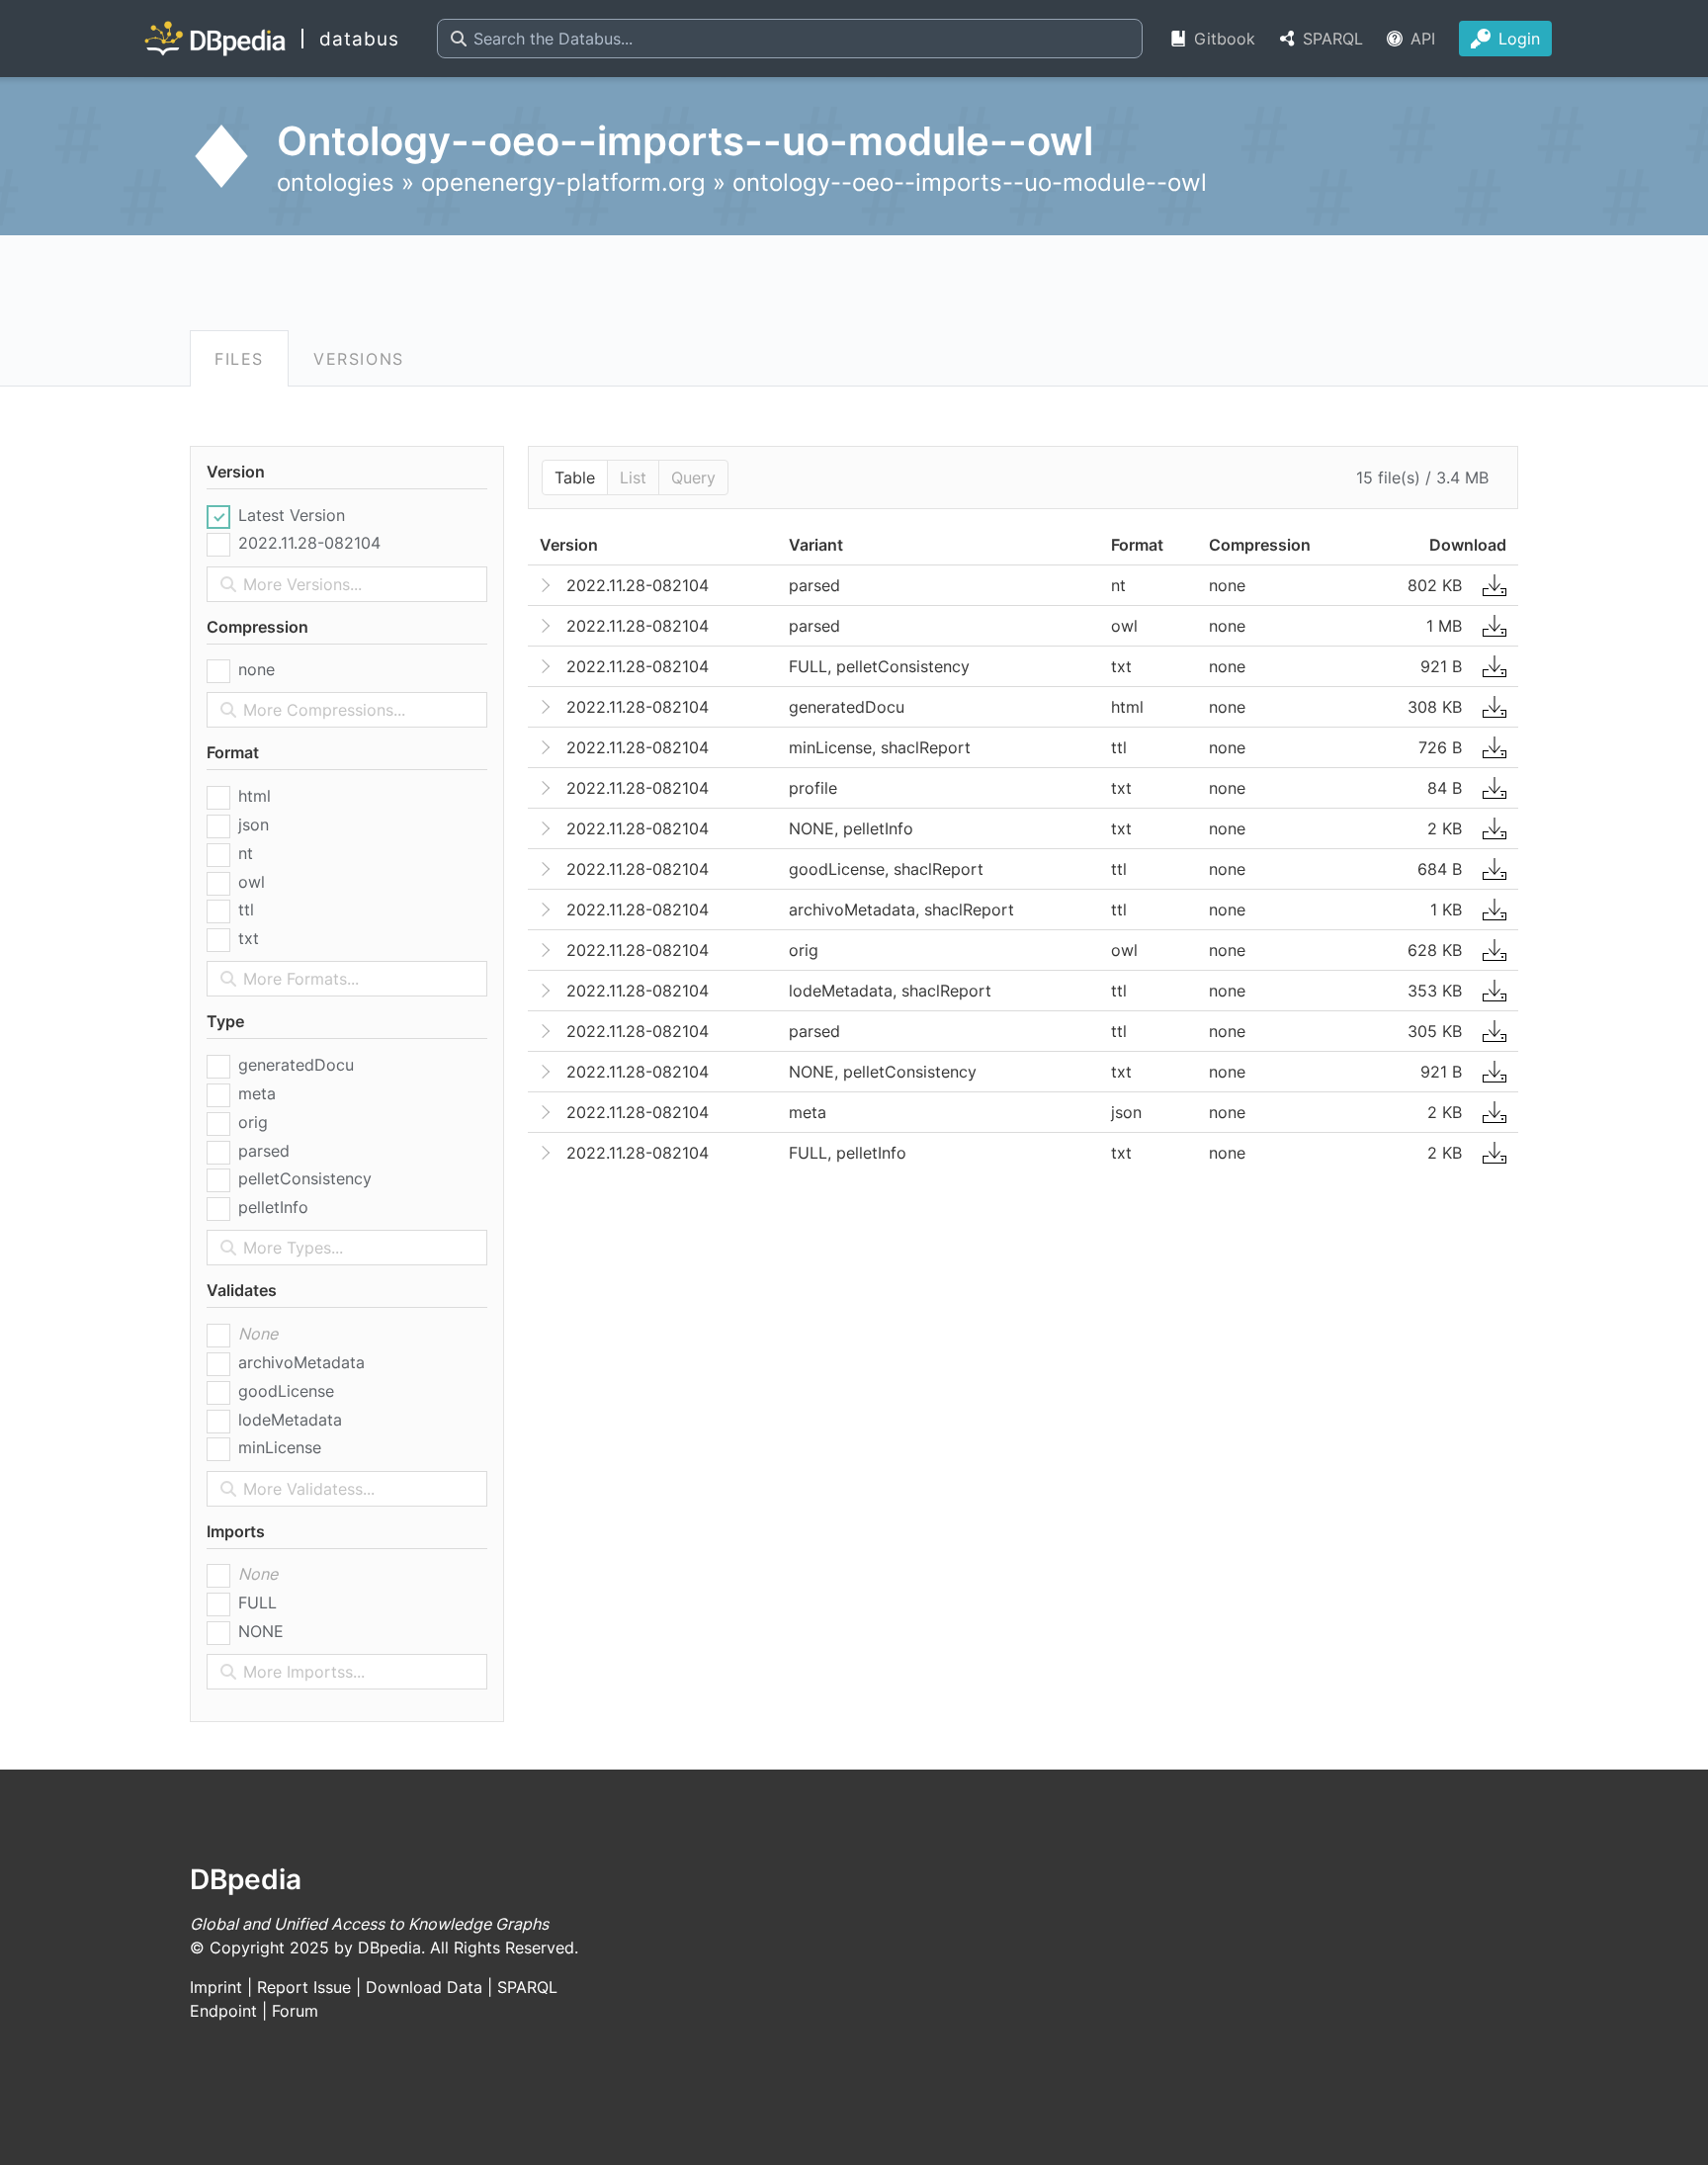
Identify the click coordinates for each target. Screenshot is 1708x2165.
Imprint (216, 1987)
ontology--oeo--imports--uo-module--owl (970, 182)
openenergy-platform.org (563, 182)
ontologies (336, 182)
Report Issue (304, 1987)
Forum (295, 2011)
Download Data (424, 1987)
